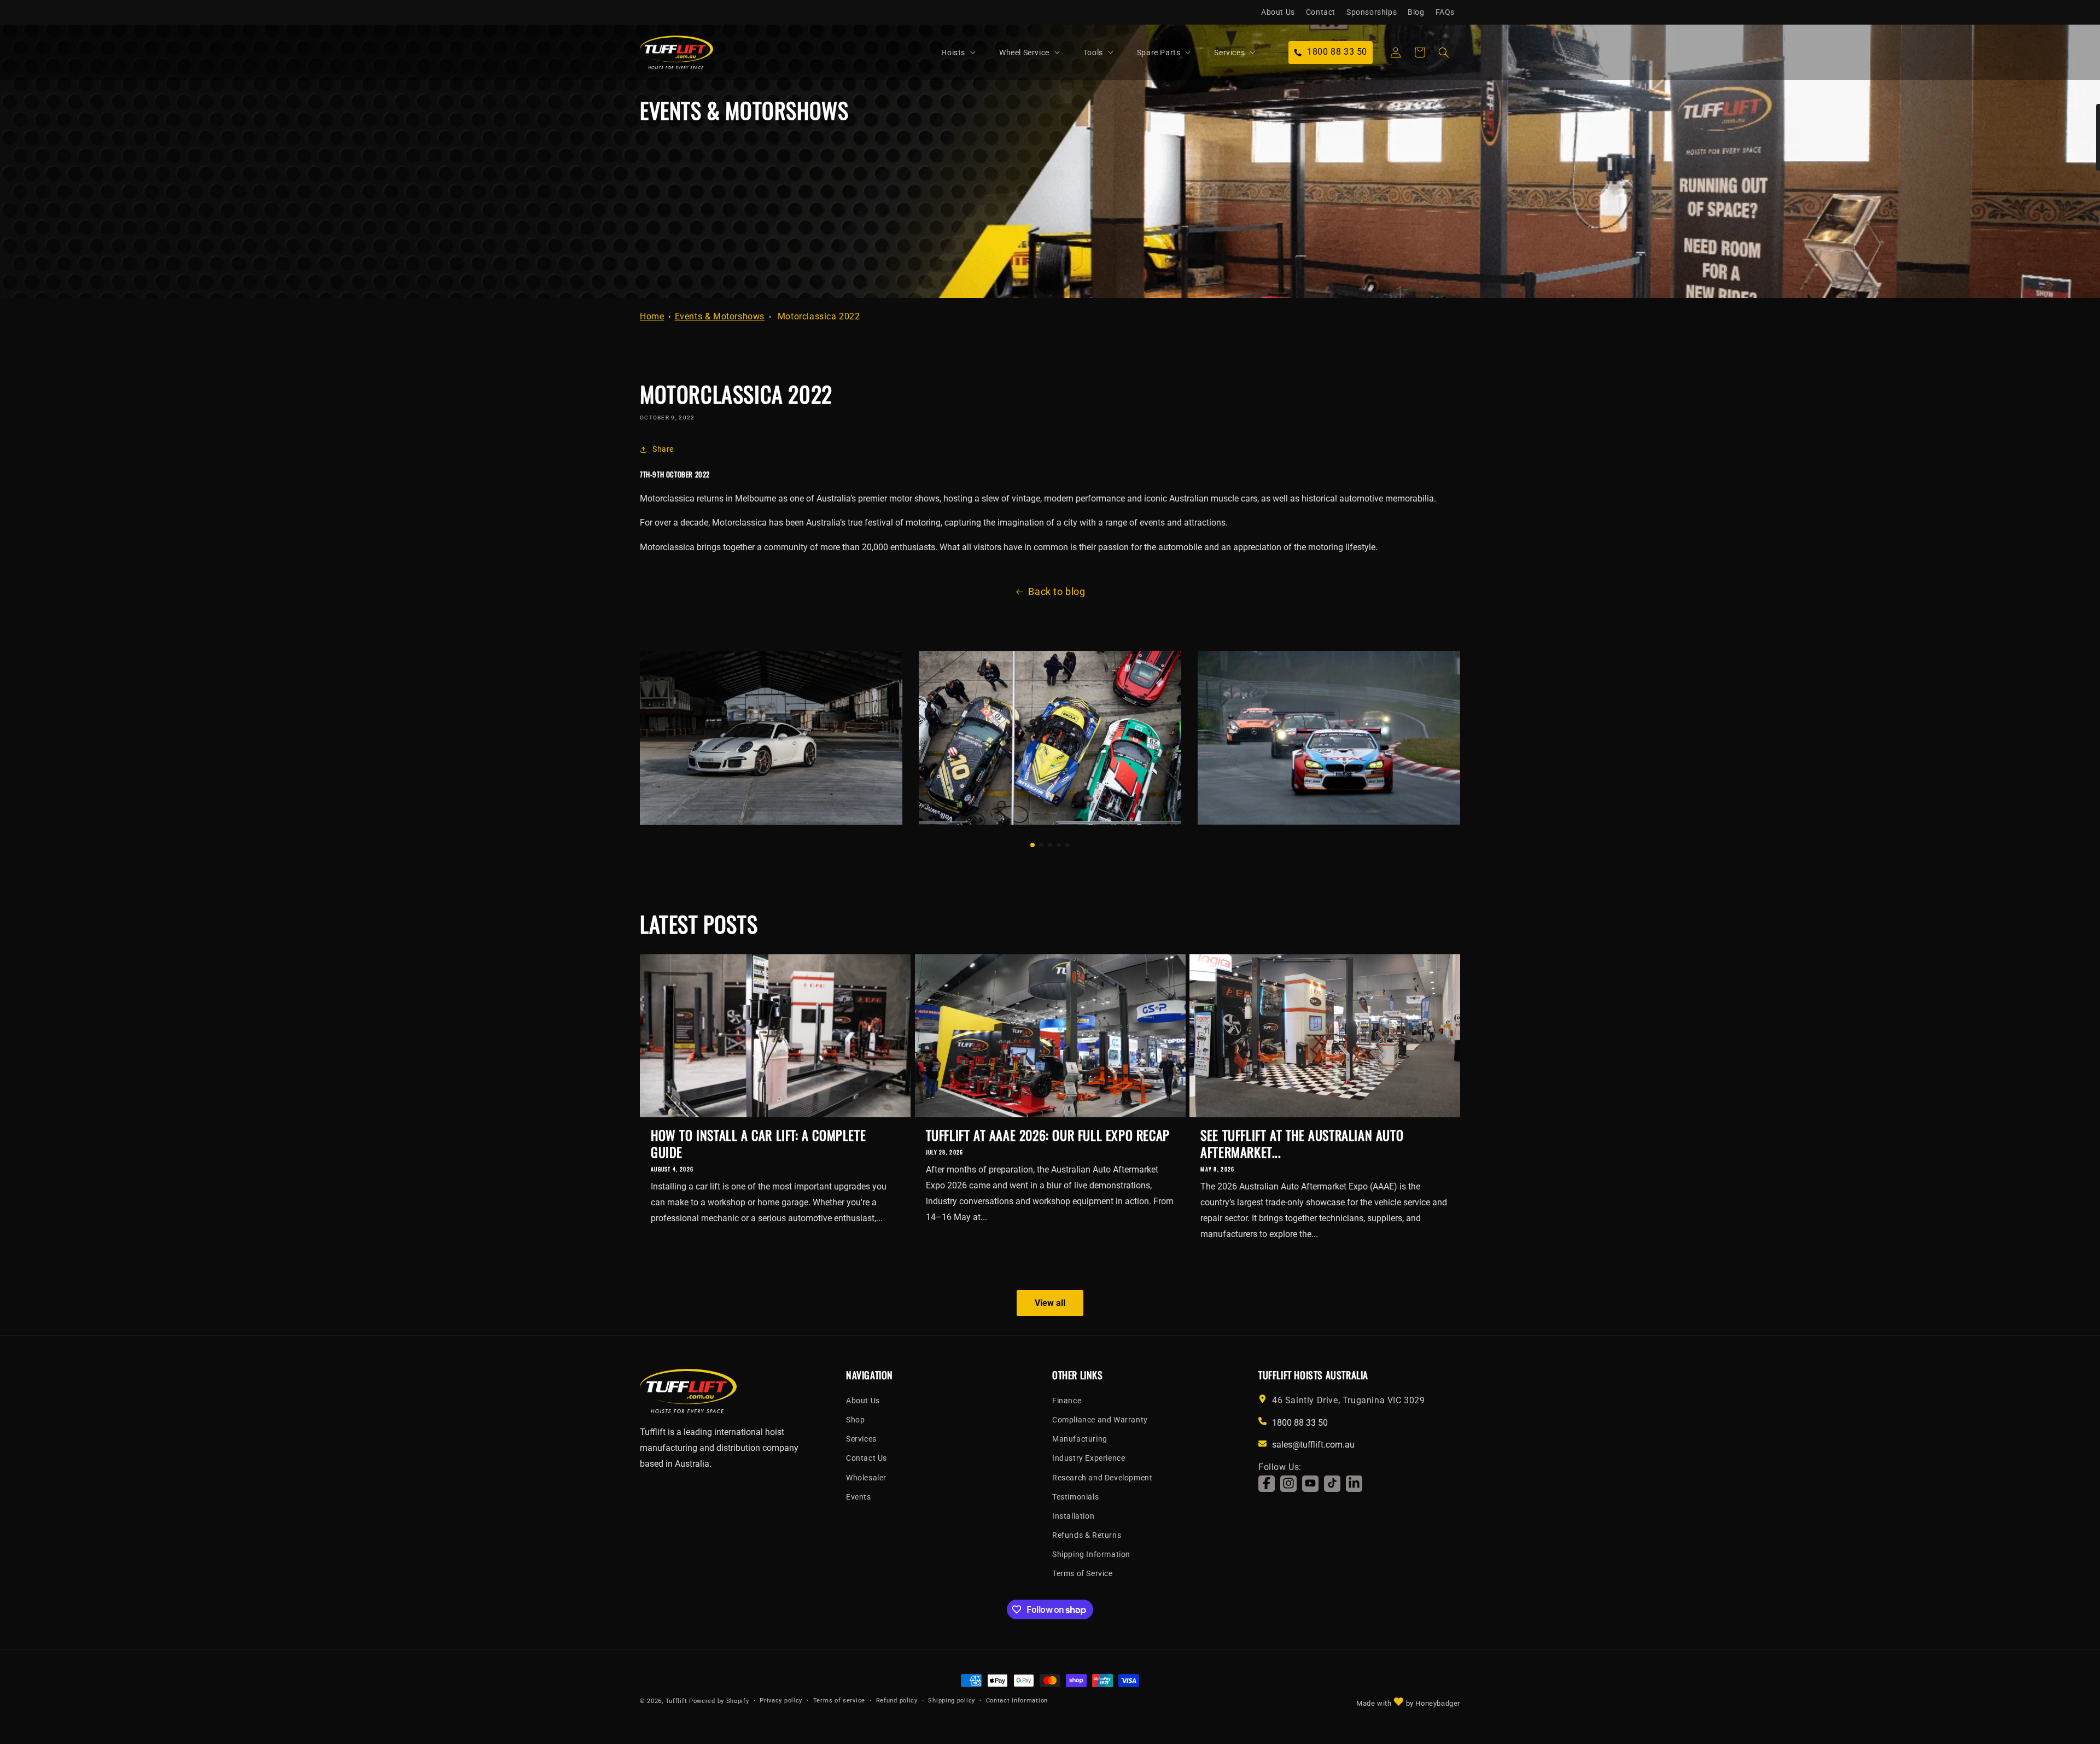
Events (859, 1496)
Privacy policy (781, 1701)
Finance (1067, 1400)
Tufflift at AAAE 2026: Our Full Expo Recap (1048, 1135)
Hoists (953, 53)
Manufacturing (1080, 1438)
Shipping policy (952, 1701)
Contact (1321, 12)
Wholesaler (866, 1477)
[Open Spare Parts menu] (1188, 53)
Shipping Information (1091, 1554)
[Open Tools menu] (1111, 53)
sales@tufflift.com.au (1313, 1445)
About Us (1278, 12)
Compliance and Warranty (1100, 1419)
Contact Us (867, 1458)
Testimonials (1075, 1496)
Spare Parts (1159, 53)
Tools (1093, 53)
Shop (855, 1419)
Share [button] (663, 449)
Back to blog (1057, 591)
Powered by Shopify (719, 1701)
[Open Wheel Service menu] (1057, 53)
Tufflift (676, 1701)
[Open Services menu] (1252, 53)
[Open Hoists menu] (973, 53)
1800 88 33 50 (1300, 1422)
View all (1050, 1302)
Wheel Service (1024, 53)
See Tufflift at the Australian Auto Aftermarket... (1302, 1144)
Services (1229, 53)
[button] (964, 53)
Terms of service (839, 1701)
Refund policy (897, 1701)
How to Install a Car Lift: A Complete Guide (758, 1144)
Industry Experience (1089, 1458)
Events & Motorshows (720, 316)
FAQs (1445, 12)
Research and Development (1102, 1477)
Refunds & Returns (1087, 1535)
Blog (1416, 12)
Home (652, 316)
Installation (1073, 1515)
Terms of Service (1083, 1573)
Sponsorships (1372, 12)
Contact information (1017, 1701)
